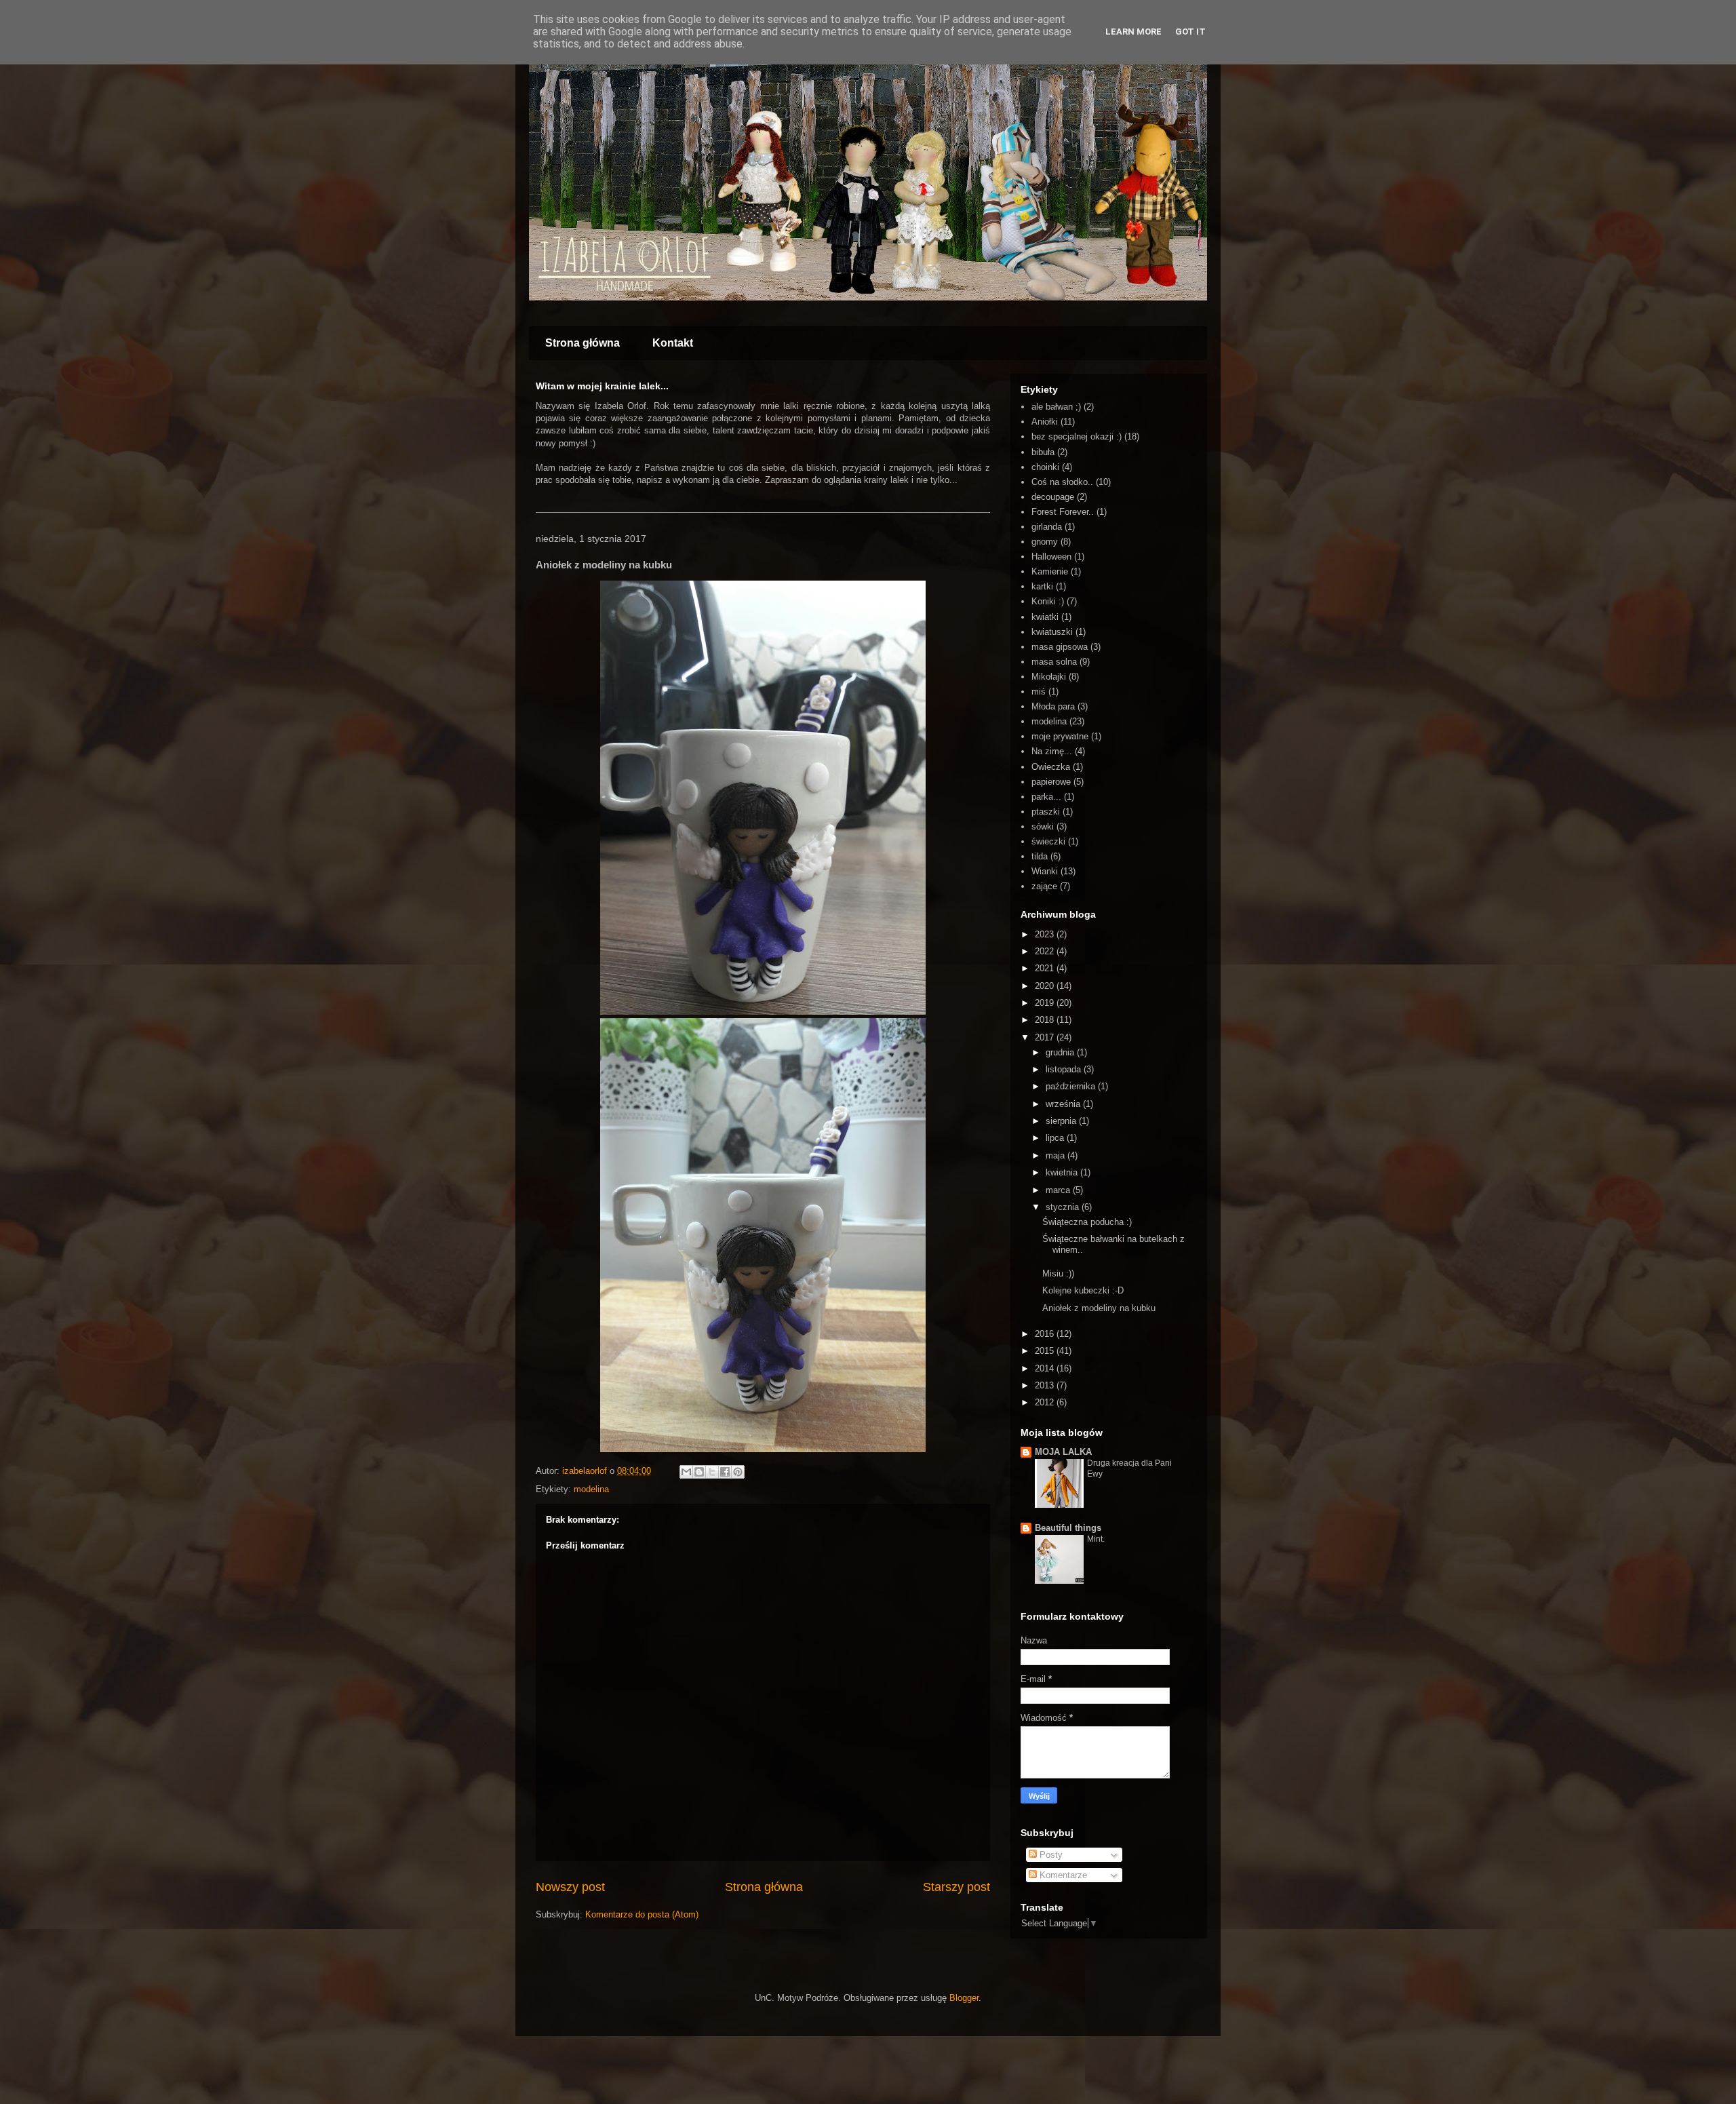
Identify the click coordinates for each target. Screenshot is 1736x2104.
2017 (1046, 1037)
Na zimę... (1052, 751)
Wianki (1045, 871)
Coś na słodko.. (1062, 482)
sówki (1043, 826)
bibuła (1043, 452)
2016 (1046, 1334)
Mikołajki (1049, 677)
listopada (1065, 1069)
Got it (1190, 32)
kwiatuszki (1052, 632)
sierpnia (1062, 1121)
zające (1044, 886)
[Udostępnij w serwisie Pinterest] (738, 1472)
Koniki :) (1048, 601)
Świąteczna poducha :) (1087, 1222)
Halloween (1051, 557)
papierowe (1051, 782)
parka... (1046, 797)
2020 (1046, 986)
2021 (1046, 968)
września (1064, 1104)
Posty (1050, 1855)
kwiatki (1045, 617)
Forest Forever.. (1063, 512)
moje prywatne (1060, 736)
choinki (1045, 467)
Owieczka (1051, 767)
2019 (1046, 1003)
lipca (1056, 1138)
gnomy (1045, 542)
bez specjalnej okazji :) (1077, 436)
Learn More (1133, 32)
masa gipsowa (1060, 647)
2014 (1046, 1368)
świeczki (1048, 841)
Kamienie (1050, 571)
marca (1059, 1190)
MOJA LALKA (1063, 1452)
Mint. (1096, 1539)
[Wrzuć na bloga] (699, 1472)
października (1072, 1086)
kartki (1042, 586)
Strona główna (583, 343)
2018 (1046, 1020)
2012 (1046, 1402)
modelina (591, 1489)
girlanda (1047, 527)
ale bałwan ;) (1056, 407)
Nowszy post (570, 1887)
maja (1057, 1155)
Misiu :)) (1058, 1273)
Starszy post (956, 1887)
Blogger (964, 1998)
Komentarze (1062, 1875)
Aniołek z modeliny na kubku (1099, 1308)
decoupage (1053, 497)
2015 (1046, 1351)
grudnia (1061, 1052)
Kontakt (673, 343)
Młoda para (1053, 706)
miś (1039, 691)
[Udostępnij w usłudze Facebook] (725, 1472)
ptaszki (1046, 812)
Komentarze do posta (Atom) (642, 1914)
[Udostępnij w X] (712, 1472)
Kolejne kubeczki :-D (1083, 1290)
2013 (1046, 1385)
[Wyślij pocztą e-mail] (686, 1472)
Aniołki (1045, 422)
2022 (1046, 951)
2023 (1046, 934)
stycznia (1064, 1207)
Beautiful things (1068, 1528)
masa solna (1054, 662)
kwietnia (1063, 1172)
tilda (1040, 856)
